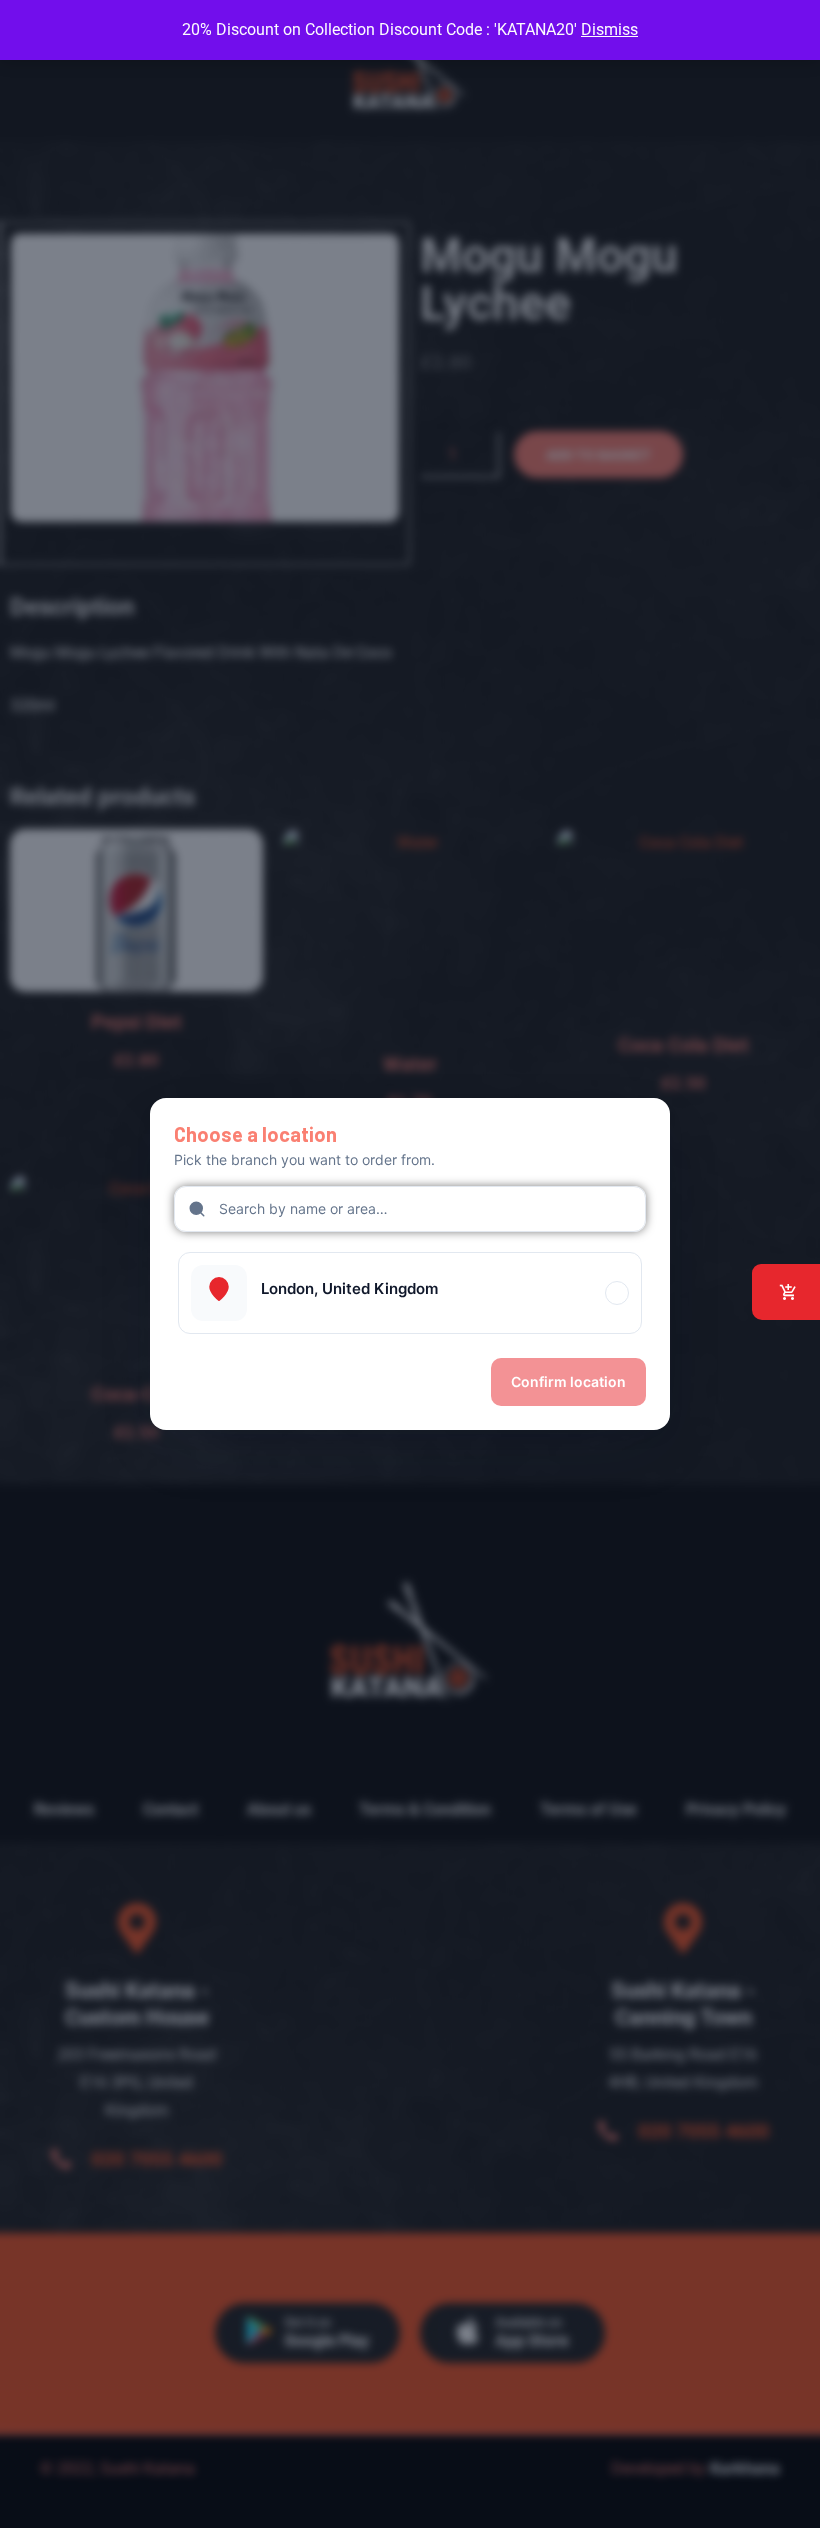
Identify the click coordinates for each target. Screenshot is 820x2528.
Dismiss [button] (609, 29)
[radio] (410, 1293)
